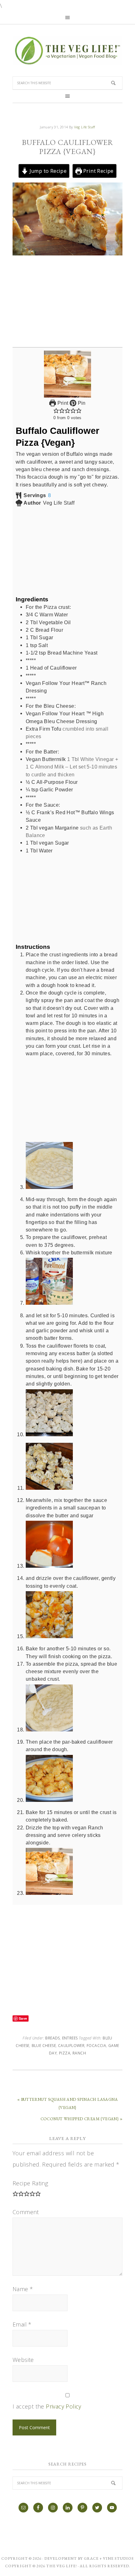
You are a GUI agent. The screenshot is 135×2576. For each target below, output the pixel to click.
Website (23, 2360)
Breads (52, 2038)
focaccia (96, 2046)
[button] (56, 410)
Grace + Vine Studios (109, 2558)
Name (23, 2289)
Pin (81, 403)
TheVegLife (67, 51)
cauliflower (71, 2046)
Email (22, 2324)
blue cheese (44, 2046)
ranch (79, 2053)
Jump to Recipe (47, 171)
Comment (26, 2212)
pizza (65, 2053)
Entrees (70, 2038)
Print (62, 403)
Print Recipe (98, 171)
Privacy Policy (64, 2406)
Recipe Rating (30, 2183)
